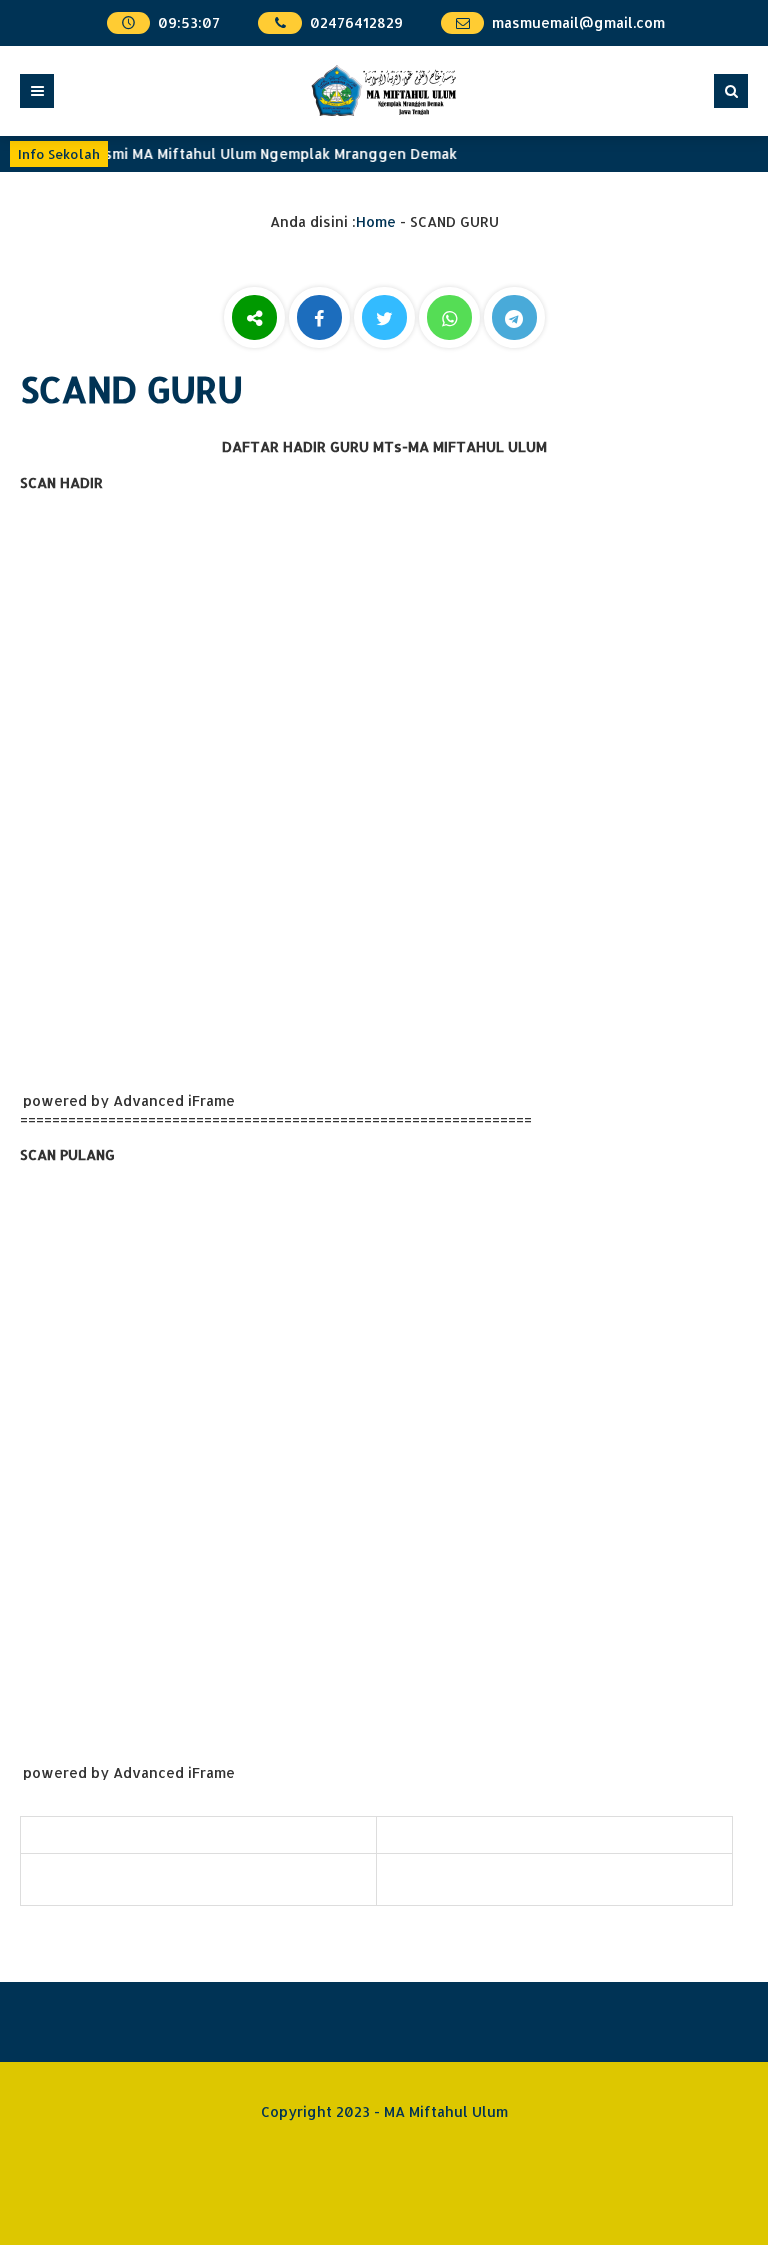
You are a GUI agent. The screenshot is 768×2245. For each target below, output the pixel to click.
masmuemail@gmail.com (578, 22)
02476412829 (356, 22)
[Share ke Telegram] (514, 319)
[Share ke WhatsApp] (449, 320)
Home (376, 221)
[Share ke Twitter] (386, 319)
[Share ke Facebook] (321, 319)
